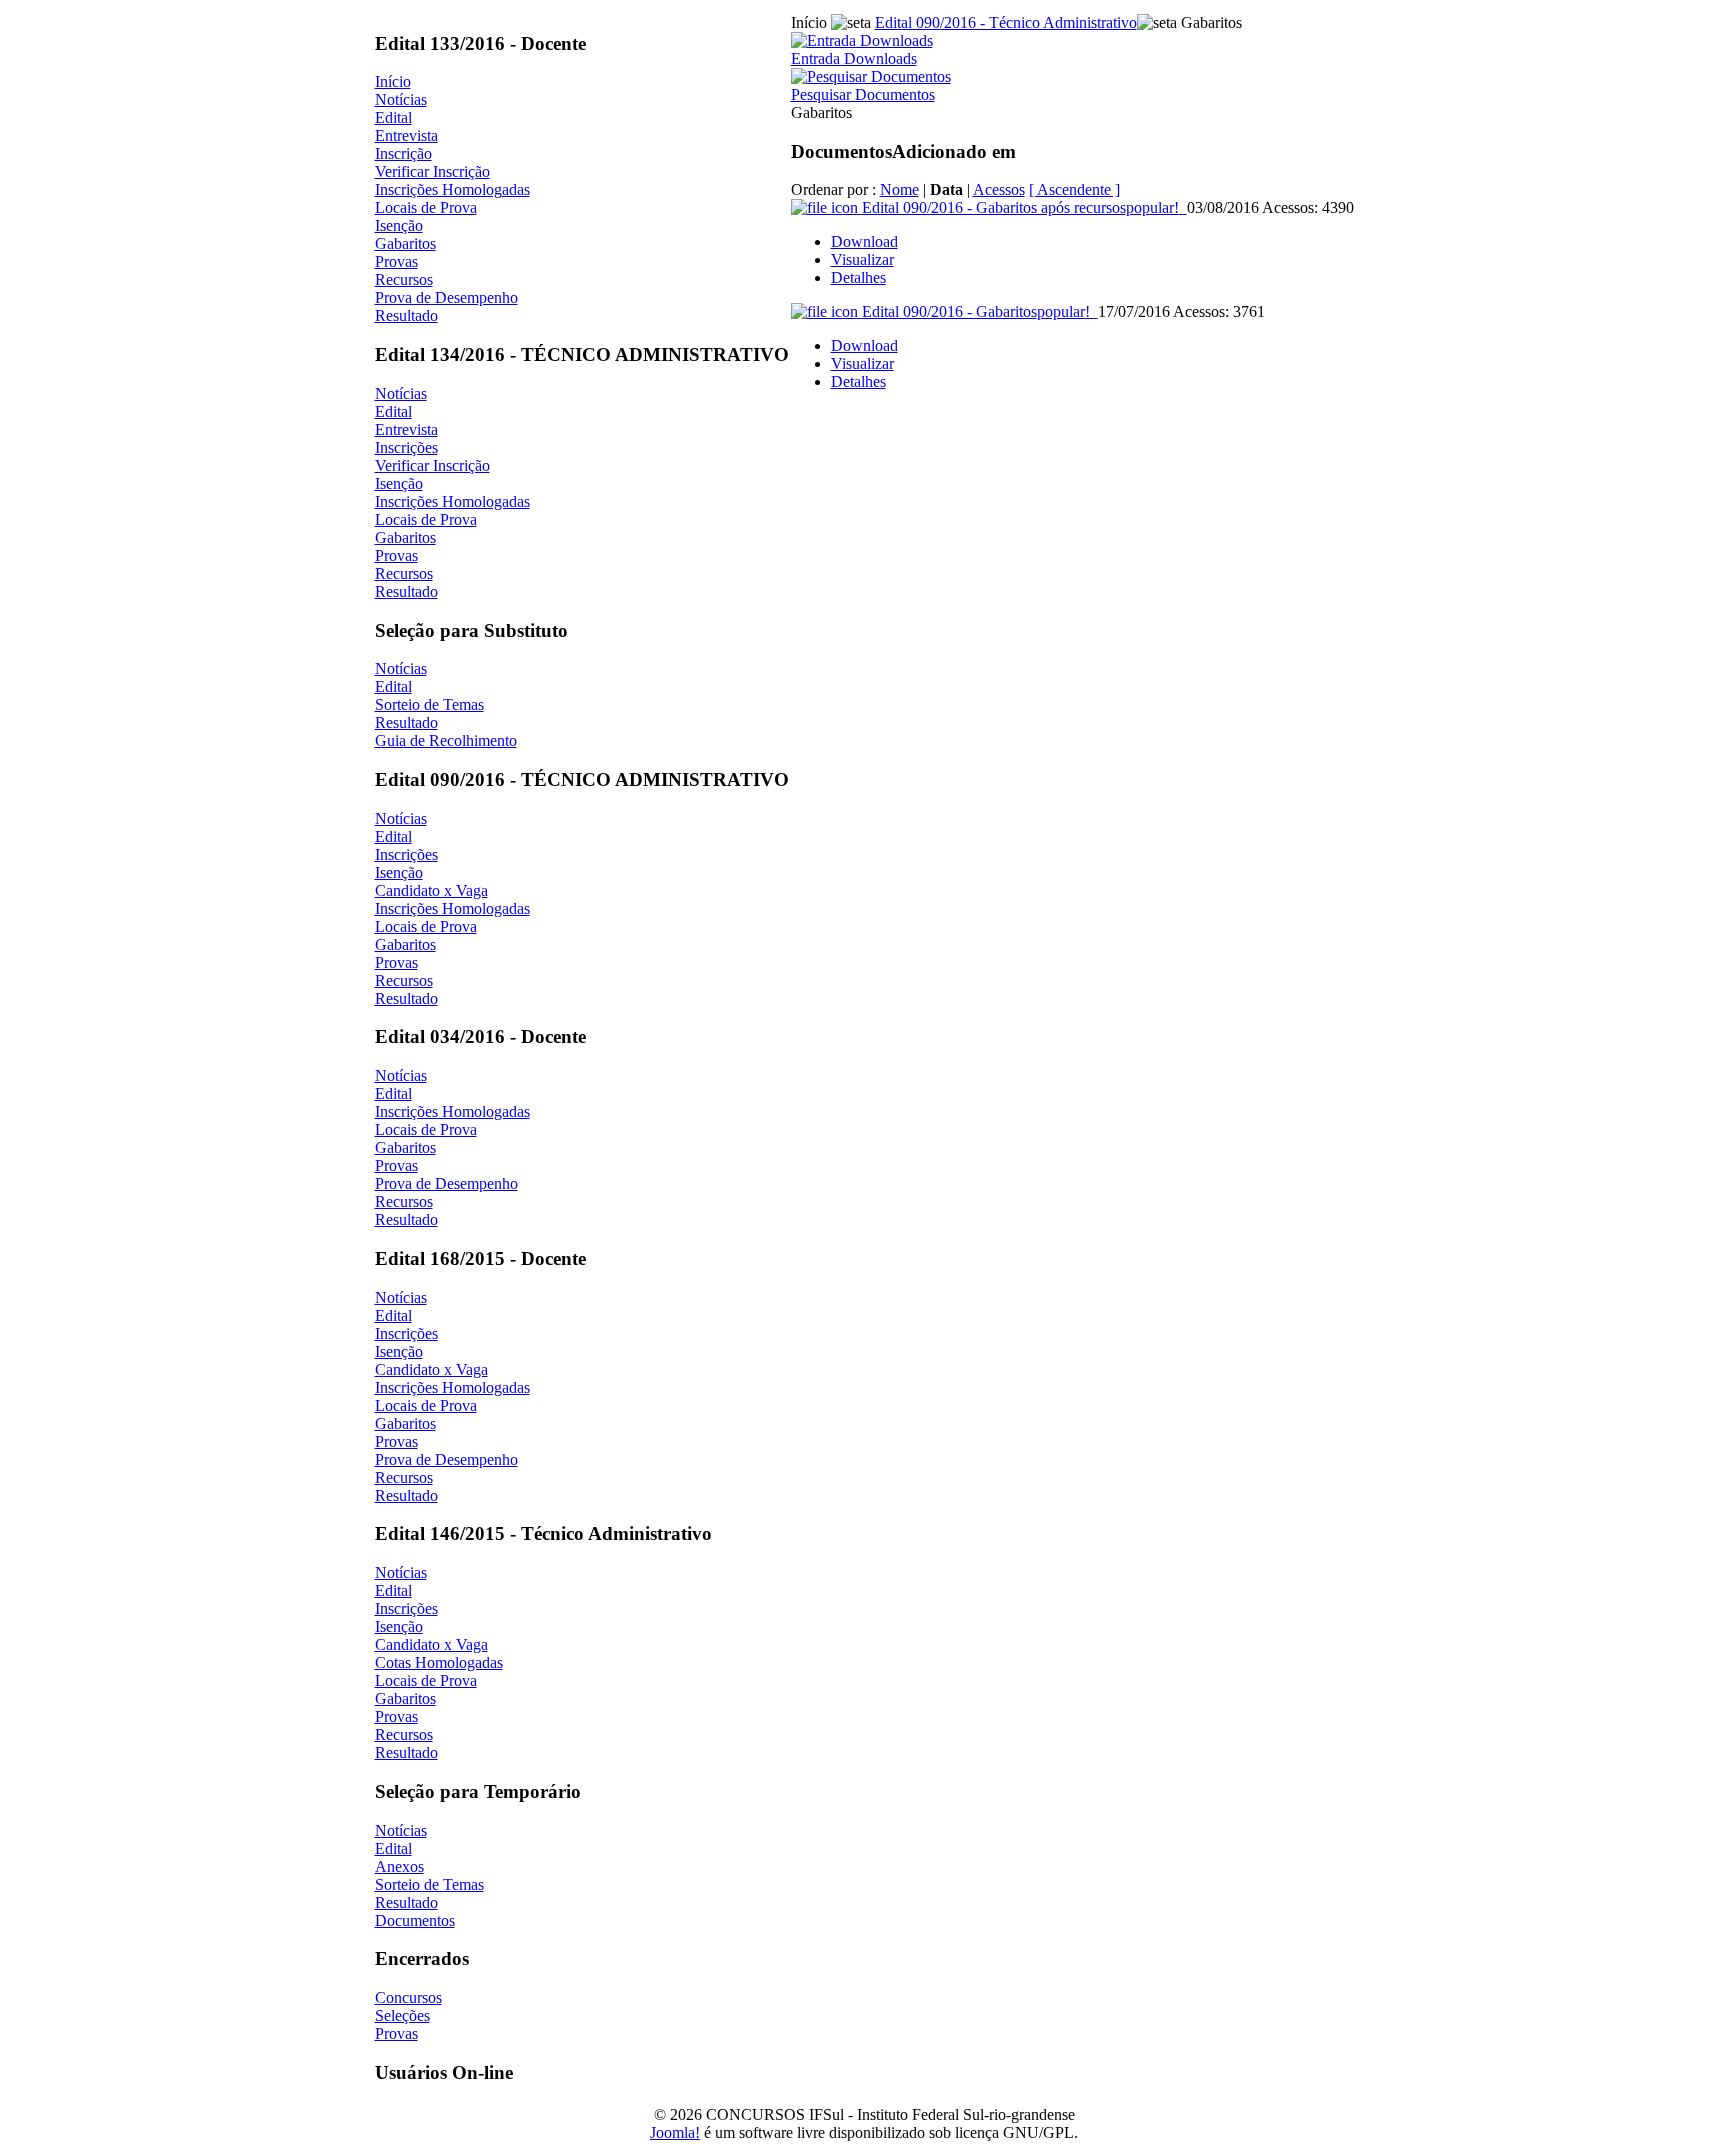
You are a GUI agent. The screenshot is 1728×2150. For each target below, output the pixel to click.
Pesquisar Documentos (863, 94)
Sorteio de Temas (429, 704)
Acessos (999, 189)
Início (393, 81)
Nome (899, 189)
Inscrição (403, 153)
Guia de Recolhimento (446, 740)
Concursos (408, 1997)
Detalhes (858, 277)
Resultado (406, 315)
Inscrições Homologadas (452, 189)
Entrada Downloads (854, 58)
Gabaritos (405, 243)
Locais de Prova (426, 207)
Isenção (399, 225)
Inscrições (406, 447)
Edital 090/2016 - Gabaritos (976, 311)
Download (864, 241)
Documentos (415, 1920)
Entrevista (406, 135)
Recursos (404, 279)
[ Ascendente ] (1074, 189)
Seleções (402, 2015)
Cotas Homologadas (439, 1662)
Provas (396, 261)
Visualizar (862, 259)
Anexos (399, 1866)
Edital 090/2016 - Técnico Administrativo (1006, 22)
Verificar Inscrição (432, 171)
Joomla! (675, 2132)
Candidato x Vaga (431, 890)
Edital (393, 117)
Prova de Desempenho (446, 297)
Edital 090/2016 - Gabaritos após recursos (1020, 207)
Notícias (401, 99)
